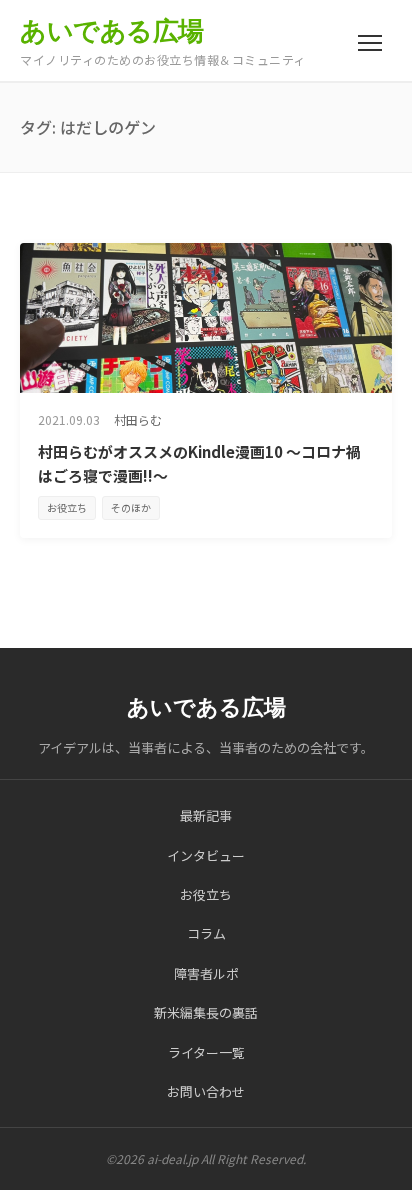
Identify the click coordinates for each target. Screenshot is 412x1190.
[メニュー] (370, 43)
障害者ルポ (206, 973)
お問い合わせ (206, 1091)
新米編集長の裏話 (206, 1012)
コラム (206, 933)
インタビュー (206, 855)
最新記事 (206, 815)
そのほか (131, 507)
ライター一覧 (206, 1052)
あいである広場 (112, 31)
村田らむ (138, 419)
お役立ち (67, 507)
